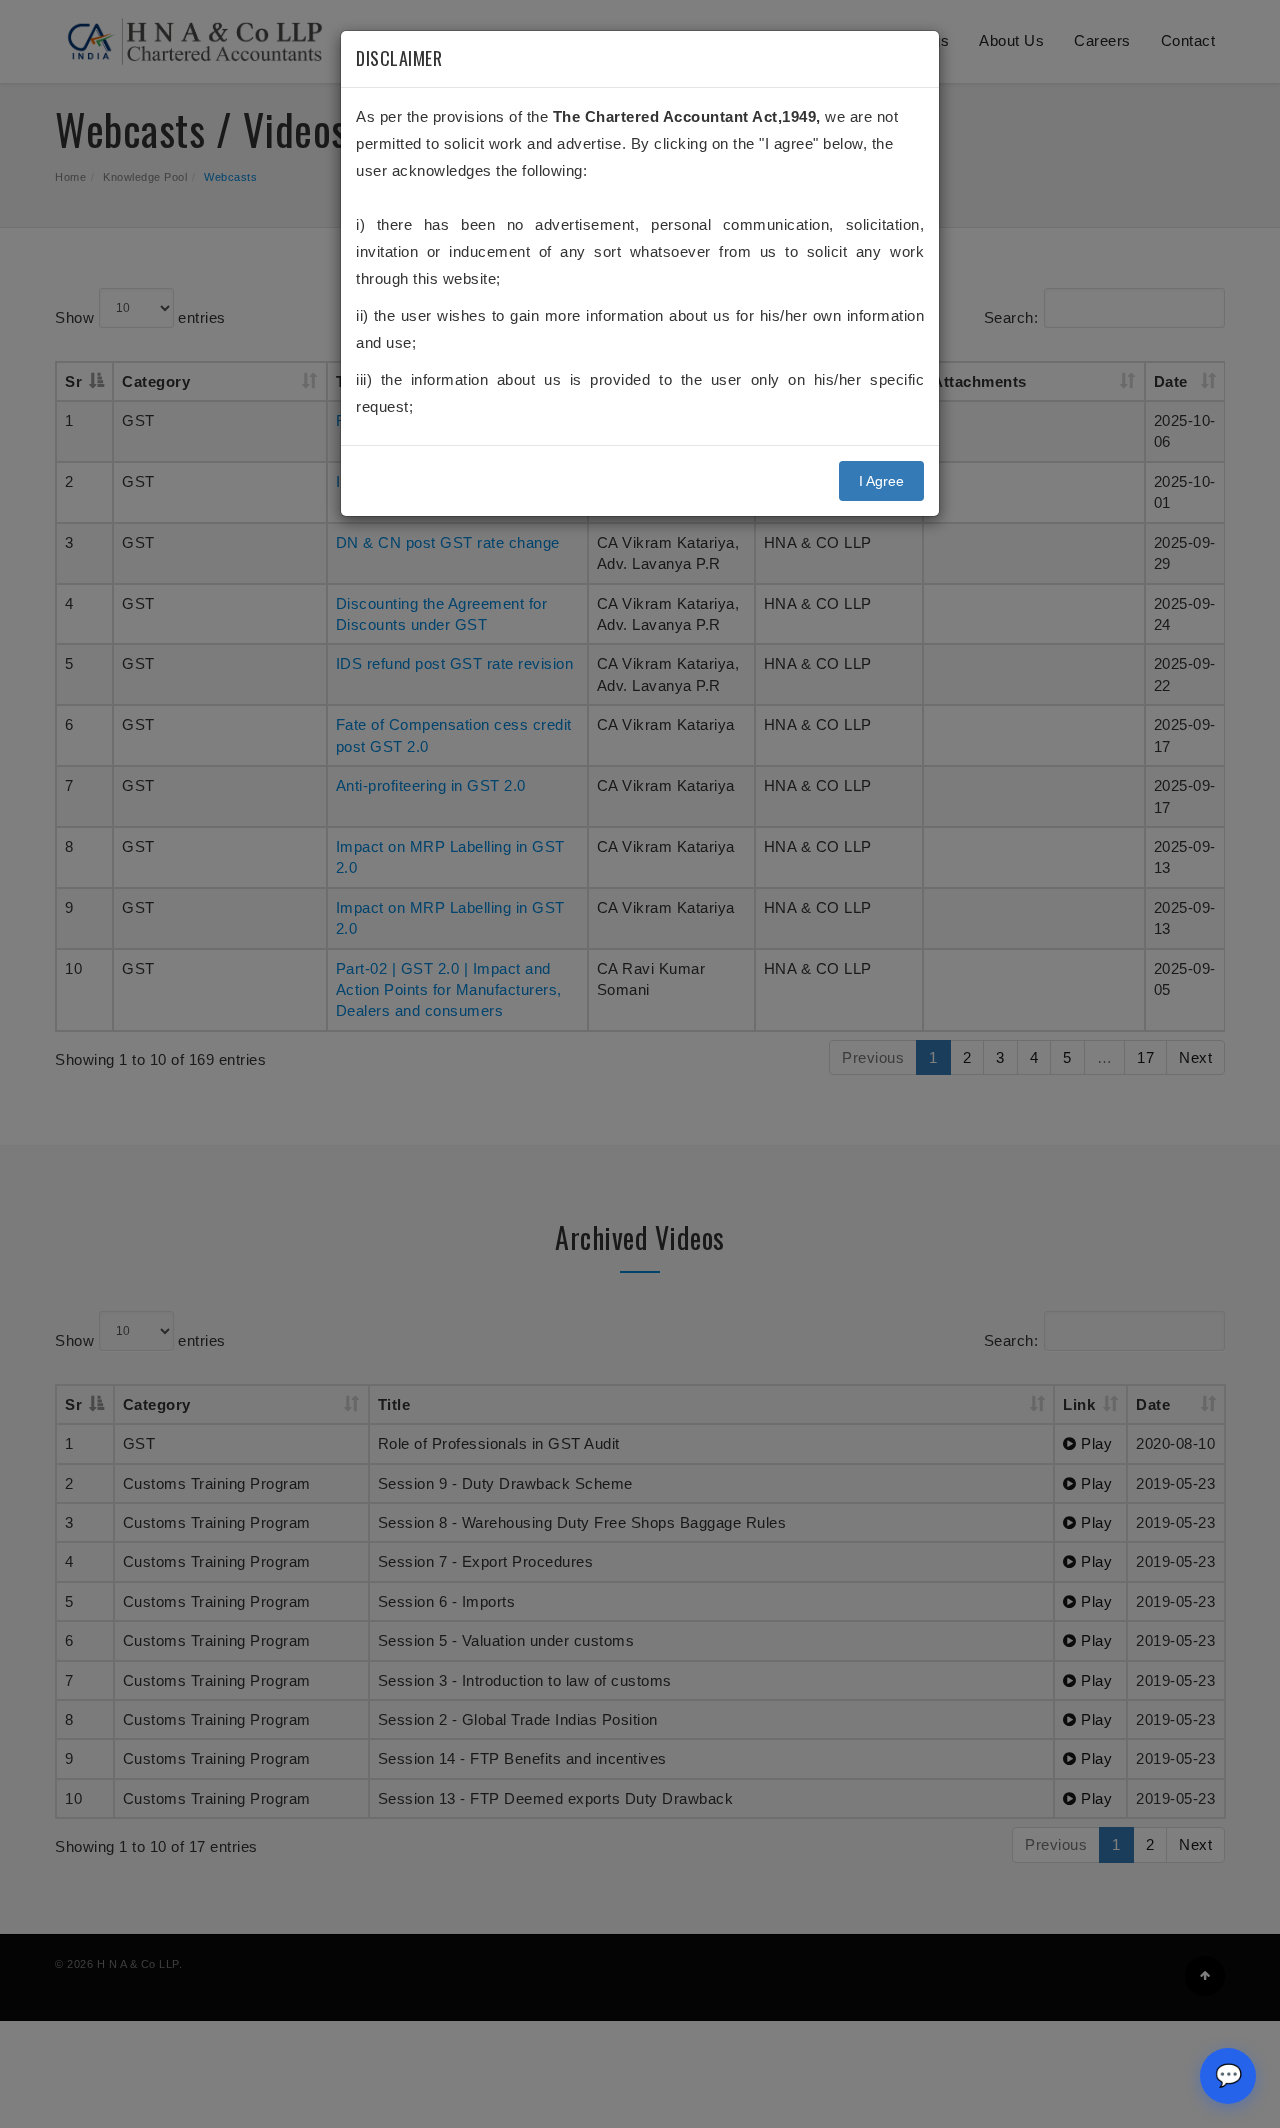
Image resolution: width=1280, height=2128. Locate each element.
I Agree (881, 481)
